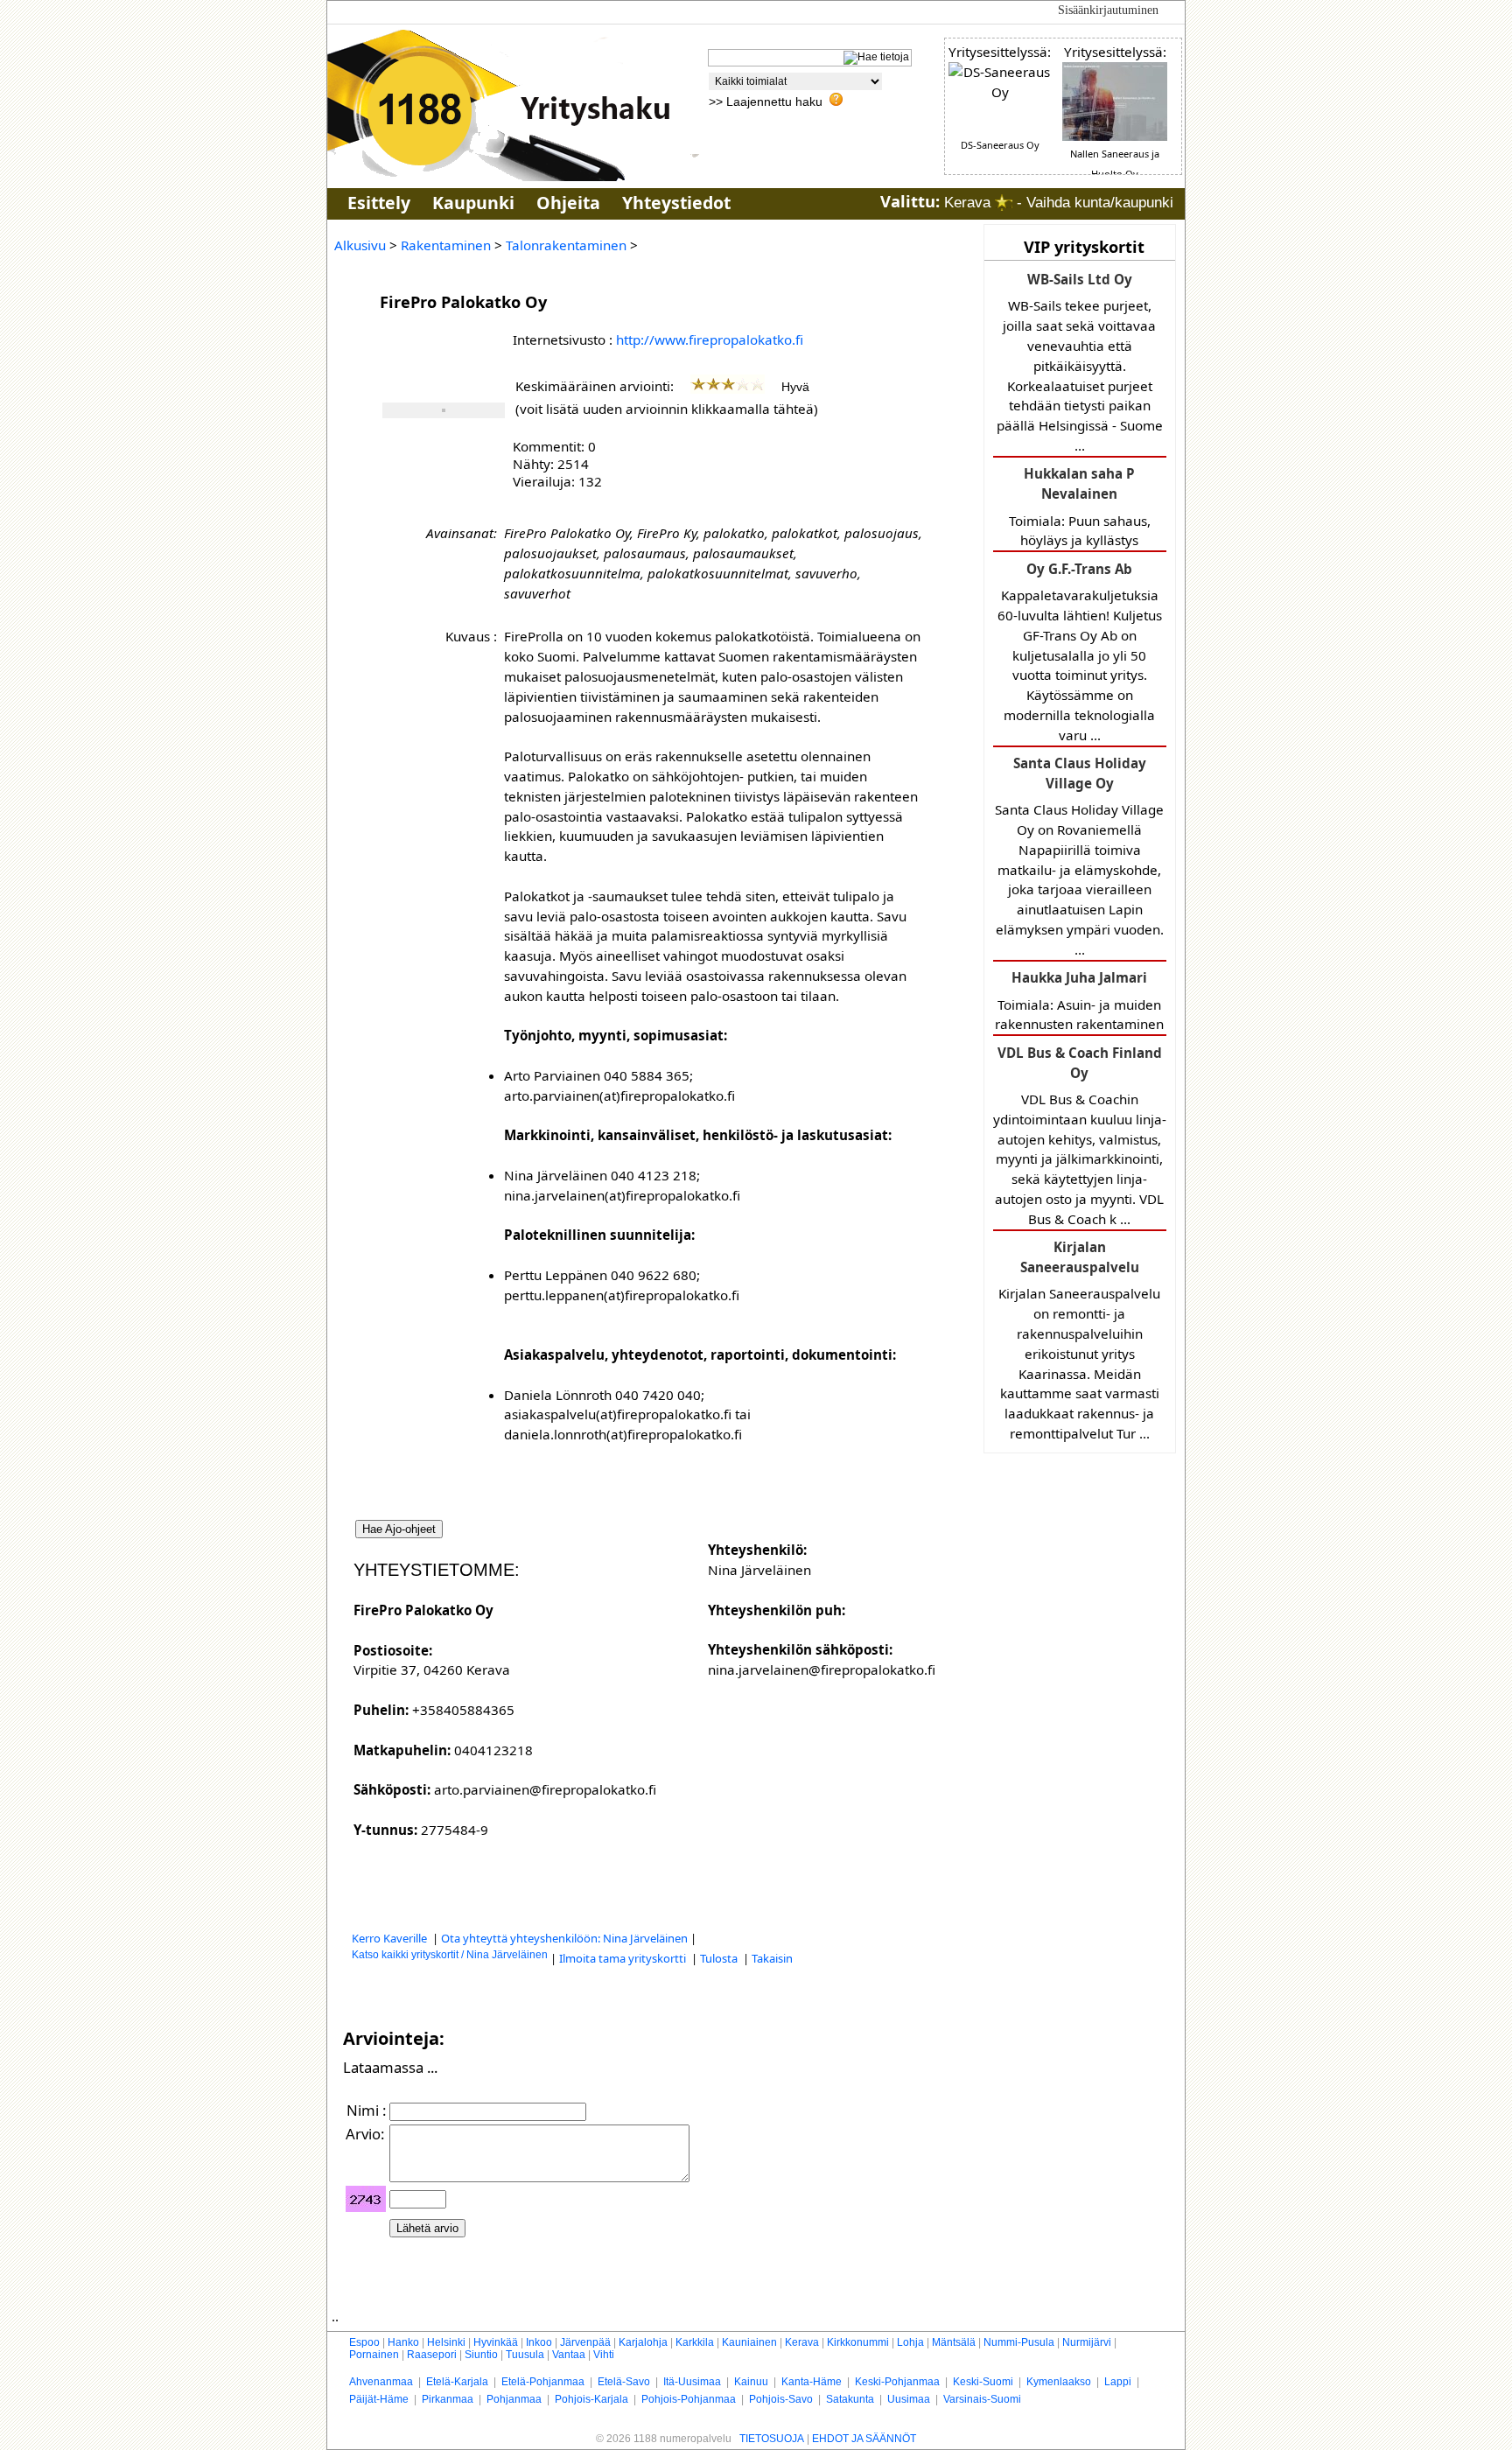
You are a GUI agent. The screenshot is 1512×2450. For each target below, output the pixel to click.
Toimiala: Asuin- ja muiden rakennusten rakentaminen (1079, 1001)
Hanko (403, 2342)
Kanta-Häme (812, 2382)
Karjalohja (643, 2342)
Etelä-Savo (624, 2382)
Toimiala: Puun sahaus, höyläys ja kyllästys (1080, 507)
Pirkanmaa (448, 2399)
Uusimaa (909, 2399)
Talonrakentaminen (566, 245)
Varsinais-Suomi (982, 2399)
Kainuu (751, 2382)
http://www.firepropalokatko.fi (710, 339)
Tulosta (720, 1958)
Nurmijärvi (1087, 2342)
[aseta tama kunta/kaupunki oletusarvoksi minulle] (1004, 203)
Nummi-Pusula (1019, 2342)
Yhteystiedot (676, 203)
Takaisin (772, 1958)
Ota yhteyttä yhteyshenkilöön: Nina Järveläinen (564, 1938)
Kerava (802, 2342)
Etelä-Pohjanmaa (543, 2382)
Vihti (604, 2355)
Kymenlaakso (1059, 2382)
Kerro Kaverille (391, 1938)
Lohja (910, 2342)
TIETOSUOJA (772, 2439)
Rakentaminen (446, 245)
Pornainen (374, 2355)
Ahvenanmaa (381, 2382)
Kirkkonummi (858, 2342)
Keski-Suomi (983, 2382)
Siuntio (481, 2355)
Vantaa (569, 2355)
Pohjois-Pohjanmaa (689, 2399)
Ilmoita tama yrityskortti (624, 1958)
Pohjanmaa (514, 2399)
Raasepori (432, 2355)
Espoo (364, 2342)
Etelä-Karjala (457, 2382)
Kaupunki (473, 203)
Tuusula (525, 2355)
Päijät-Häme (379, 2399)
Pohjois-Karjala (591, 2399)
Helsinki (446, 2342)
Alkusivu (360, 245)
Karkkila (695, 2342)
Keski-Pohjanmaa (897, 2382)
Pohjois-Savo (781, 2399)
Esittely (379, 203)
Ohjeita (568, 203)
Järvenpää (585, 2342)
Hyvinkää (496, 2342)
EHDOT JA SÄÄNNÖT (864, 2439)
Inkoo (539, 2342)
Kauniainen (749, 2342)
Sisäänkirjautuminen (1108, 10)
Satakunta (850, 2399)
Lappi (1118, 2382)
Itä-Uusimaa (692, 2382)
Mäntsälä (954, 2342)
